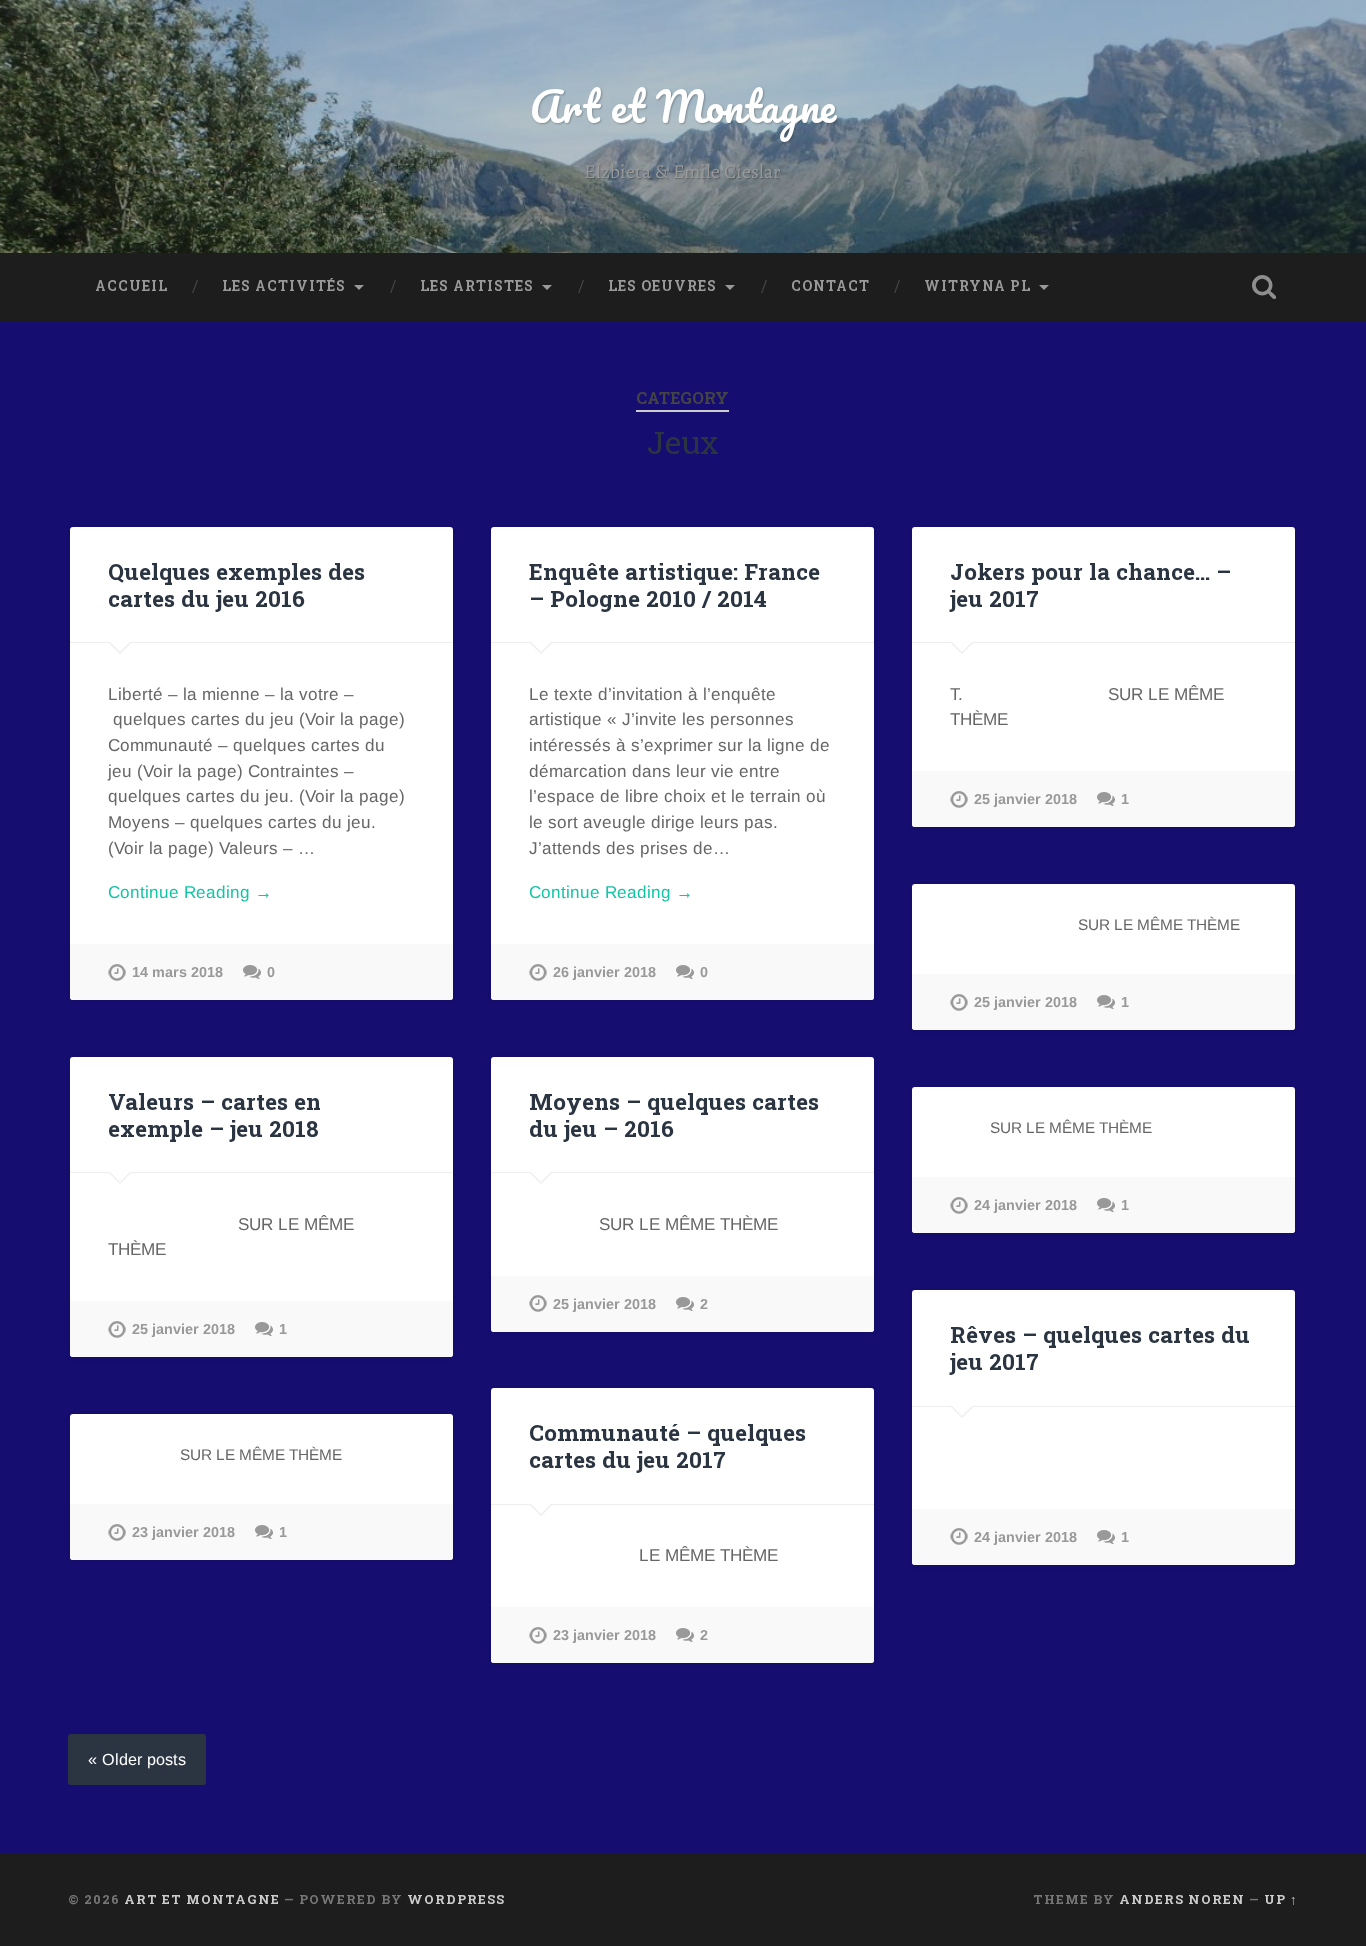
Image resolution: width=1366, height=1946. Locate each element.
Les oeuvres (662, 286)
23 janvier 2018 (604, 1635)
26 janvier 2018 (604, 972)
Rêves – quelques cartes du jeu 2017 (1100, 1347)
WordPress (456, 1899)
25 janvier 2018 (1025, 799)
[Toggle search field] (1264, 287)
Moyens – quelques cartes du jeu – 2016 (674, 1114)
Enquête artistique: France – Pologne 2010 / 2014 (674, 584)
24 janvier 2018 (1025, 1205)
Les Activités (284, 286)
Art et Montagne (683, 105)
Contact (830, 286)
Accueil (131, 286)
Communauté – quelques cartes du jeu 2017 (667, 1445)
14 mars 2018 (177, 972)
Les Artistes (477, 286)
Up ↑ (1281, 1899)
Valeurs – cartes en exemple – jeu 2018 (214, 1114)
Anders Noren (1182, 1899)
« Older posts (137, 1759)
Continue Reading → (190, 892)
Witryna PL (977, 286)
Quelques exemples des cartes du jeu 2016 (236, 584)
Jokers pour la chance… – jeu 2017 (1090, 584)
